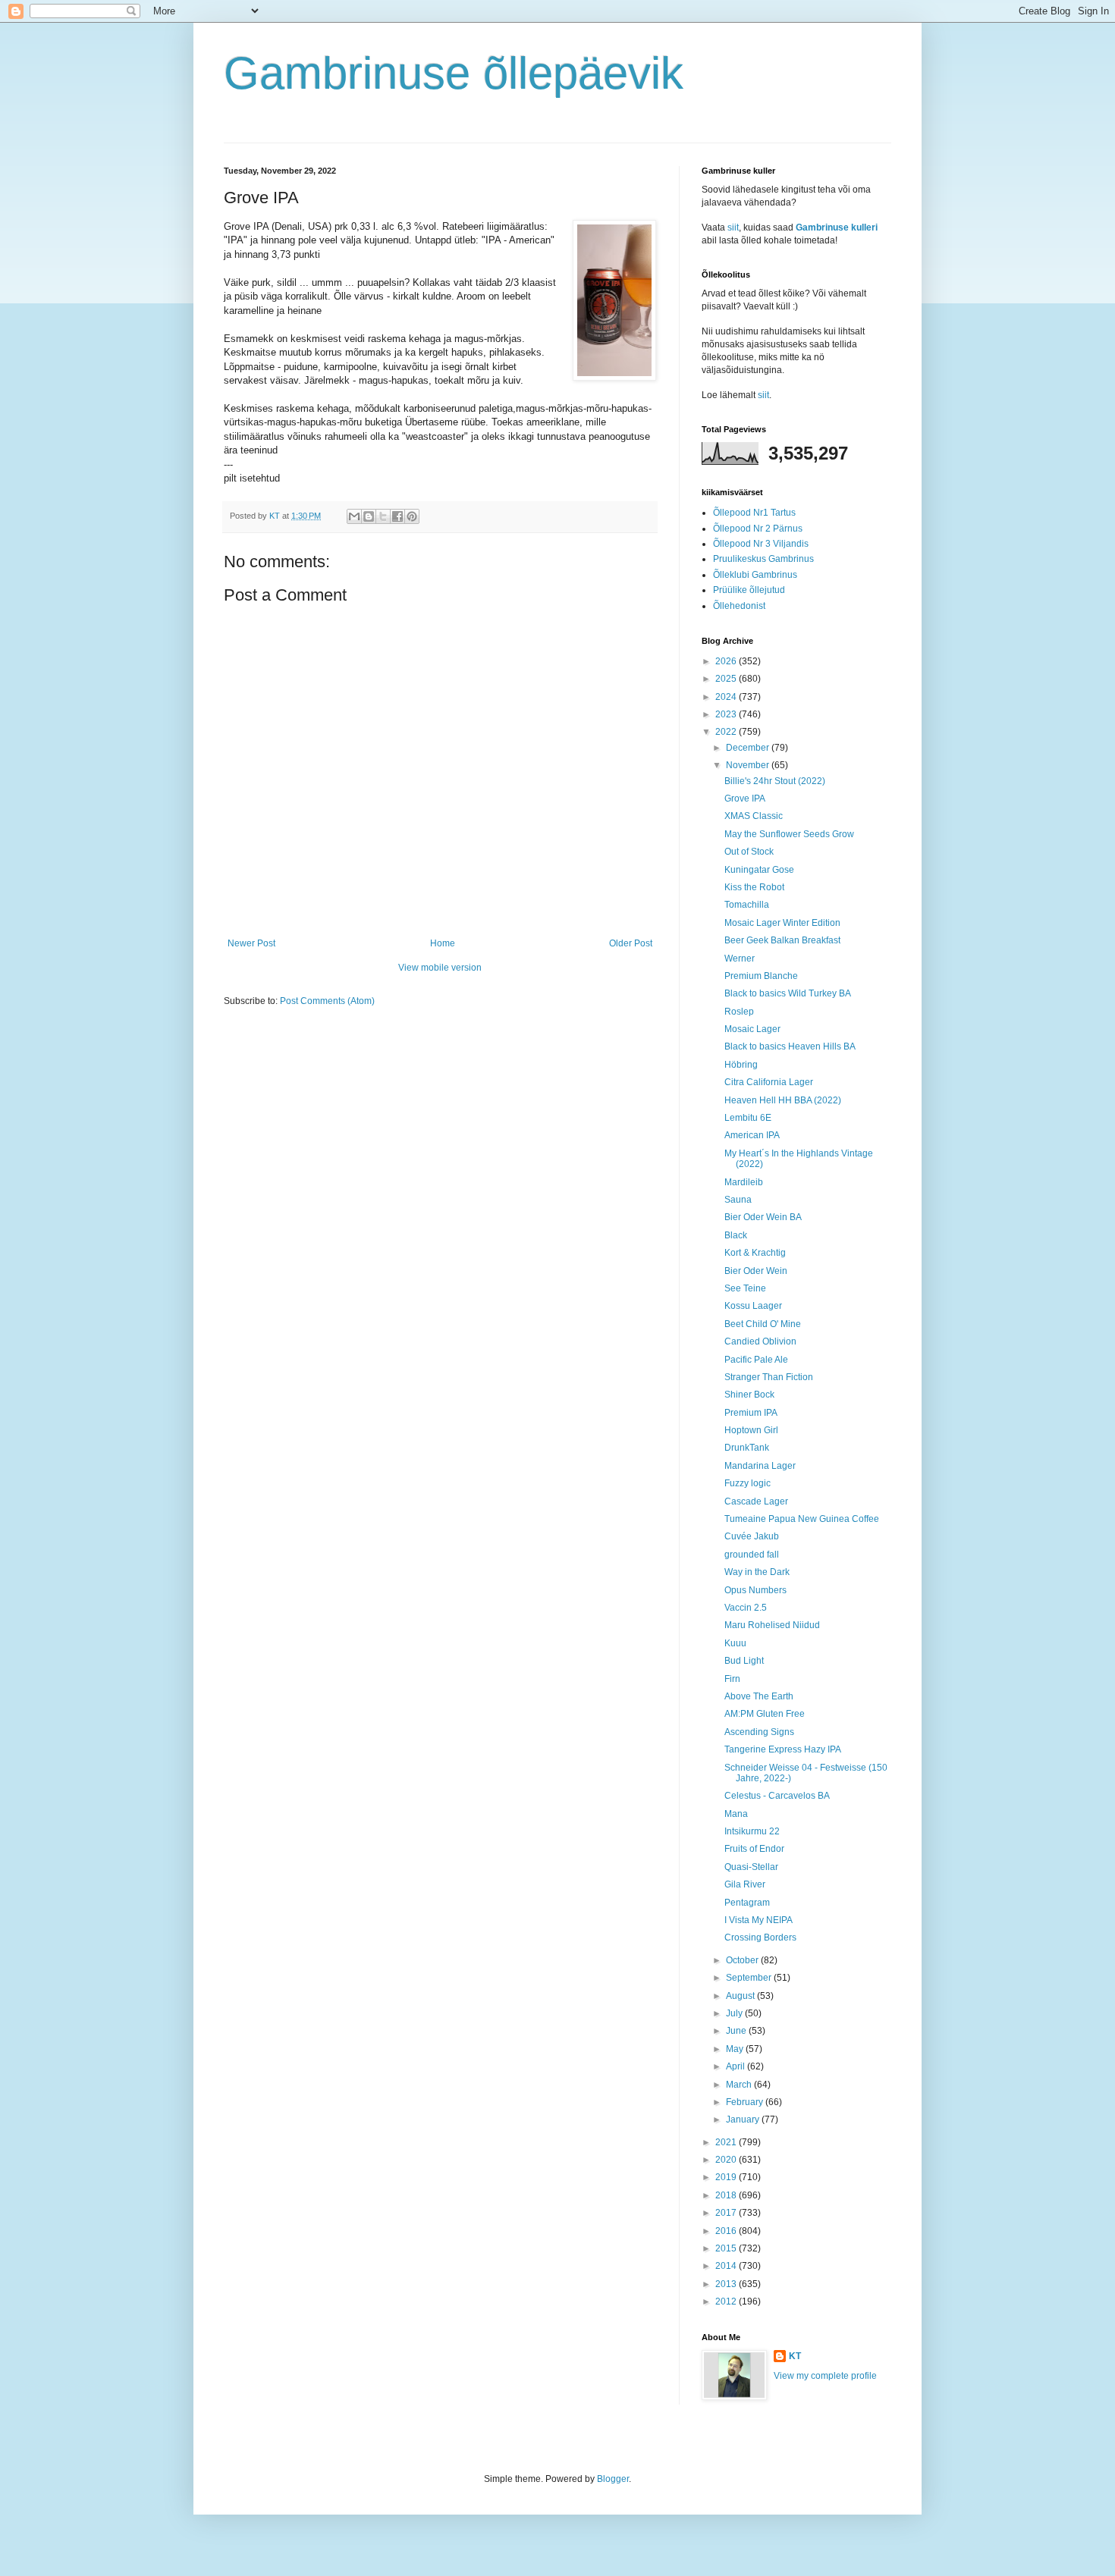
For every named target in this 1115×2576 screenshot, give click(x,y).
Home (443, 943)
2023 (727, 714)
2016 (727, 2231)
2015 (727, 2248)
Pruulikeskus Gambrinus (763, 559)
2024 (727, 697)
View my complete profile (825, 2376)
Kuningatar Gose (759, 870)
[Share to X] (383, 516)
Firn (732, 1679)
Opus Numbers (755, 1590)
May (736, 2049)
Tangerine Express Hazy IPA (783, 1749)
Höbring (741, 1065)
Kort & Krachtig (755, 1253)
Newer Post (251, 943)
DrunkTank (747, 1448)
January (744, 2119)
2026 (727, 661)
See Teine (745, 1288)
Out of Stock (749, 852)
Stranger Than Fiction (769, 1377)
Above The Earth (759, 1696)
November (749, 765)
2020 (727, 2160)
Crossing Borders (760, 1937)
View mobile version (440, 968)
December (749, 748)
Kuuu (735, 1643)
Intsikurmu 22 (752, 1831)
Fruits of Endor (754, 1849)
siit (733, 227)
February (746, 2102)
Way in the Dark (757, 1572)
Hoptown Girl (751, 1430)
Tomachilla (747, 905)
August (741, 1996)
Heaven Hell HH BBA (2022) (783, 1100)
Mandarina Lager (760, 1466)
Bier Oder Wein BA (763, 1217)
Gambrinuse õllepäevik (454, 73)
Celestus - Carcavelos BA (777, 1796)
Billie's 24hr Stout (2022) (775, 781)
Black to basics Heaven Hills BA (790, 1046)
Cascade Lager (756, 1501)
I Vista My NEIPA (759, 1920)
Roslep (739, 1012)
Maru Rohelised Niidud (772, 1625)
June (737, 2031)
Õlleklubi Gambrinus (755, 575)
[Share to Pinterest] (412, 516)
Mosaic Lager (752, 1029)
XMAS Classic (754, 816)
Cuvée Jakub (752, 1536)
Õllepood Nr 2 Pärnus (758, 529)
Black (736, 1235)
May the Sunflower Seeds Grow (789, 834)
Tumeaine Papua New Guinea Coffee (802, 1519)
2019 (727, 2177)
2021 (727, 2142)
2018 (727, 2195)
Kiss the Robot (754, 887)
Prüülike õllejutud (749, 590)
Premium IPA (751, 1413)
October (743, 1960)
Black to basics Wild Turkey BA (788, 993)
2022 (727, 732)
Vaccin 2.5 (746, 1608)
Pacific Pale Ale (756, 1360)
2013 (727, 2284)
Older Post (631, 943)
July (735, 2013)
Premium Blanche (761, 976)
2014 (727, 2266)
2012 (727, 2301)
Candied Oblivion (760, 1341)
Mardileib (744, 1182)
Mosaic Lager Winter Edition (782, 923)
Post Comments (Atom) (327, 1001)
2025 (727, 679)
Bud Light (744, 1661)
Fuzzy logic (748, 1483)
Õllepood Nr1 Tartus (754, 513)
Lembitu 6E (748, 1118)
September (750, 1978)
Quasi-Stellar (751, 1867)
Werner (740, 959)
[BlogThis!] (369, 516)
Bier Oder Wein (756, 1271)
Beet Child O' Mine (763, 1324)
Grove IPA (745, 799)
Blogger (613, 2479)
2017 (727, 2213)
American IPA (752, 1135)
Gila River (745, 1884)
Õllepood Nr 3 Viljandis (761, 544)
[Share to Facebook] (397, 516)
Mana (736, 1814)
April (737, 2066)
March (740, 2085)
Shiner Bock (749, 1395)
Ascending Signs (759, 1732)
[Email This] (354, 516)
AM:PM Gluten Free (765, 1714)
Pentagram (747, 1903)
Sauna (738, 1200)
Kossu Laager (753, 1306)
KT (795, 2356)
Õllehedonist (739, 606)
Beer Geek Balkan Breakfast (782, 940)
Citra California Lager (769, 1082)
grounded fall (752, 1555)
